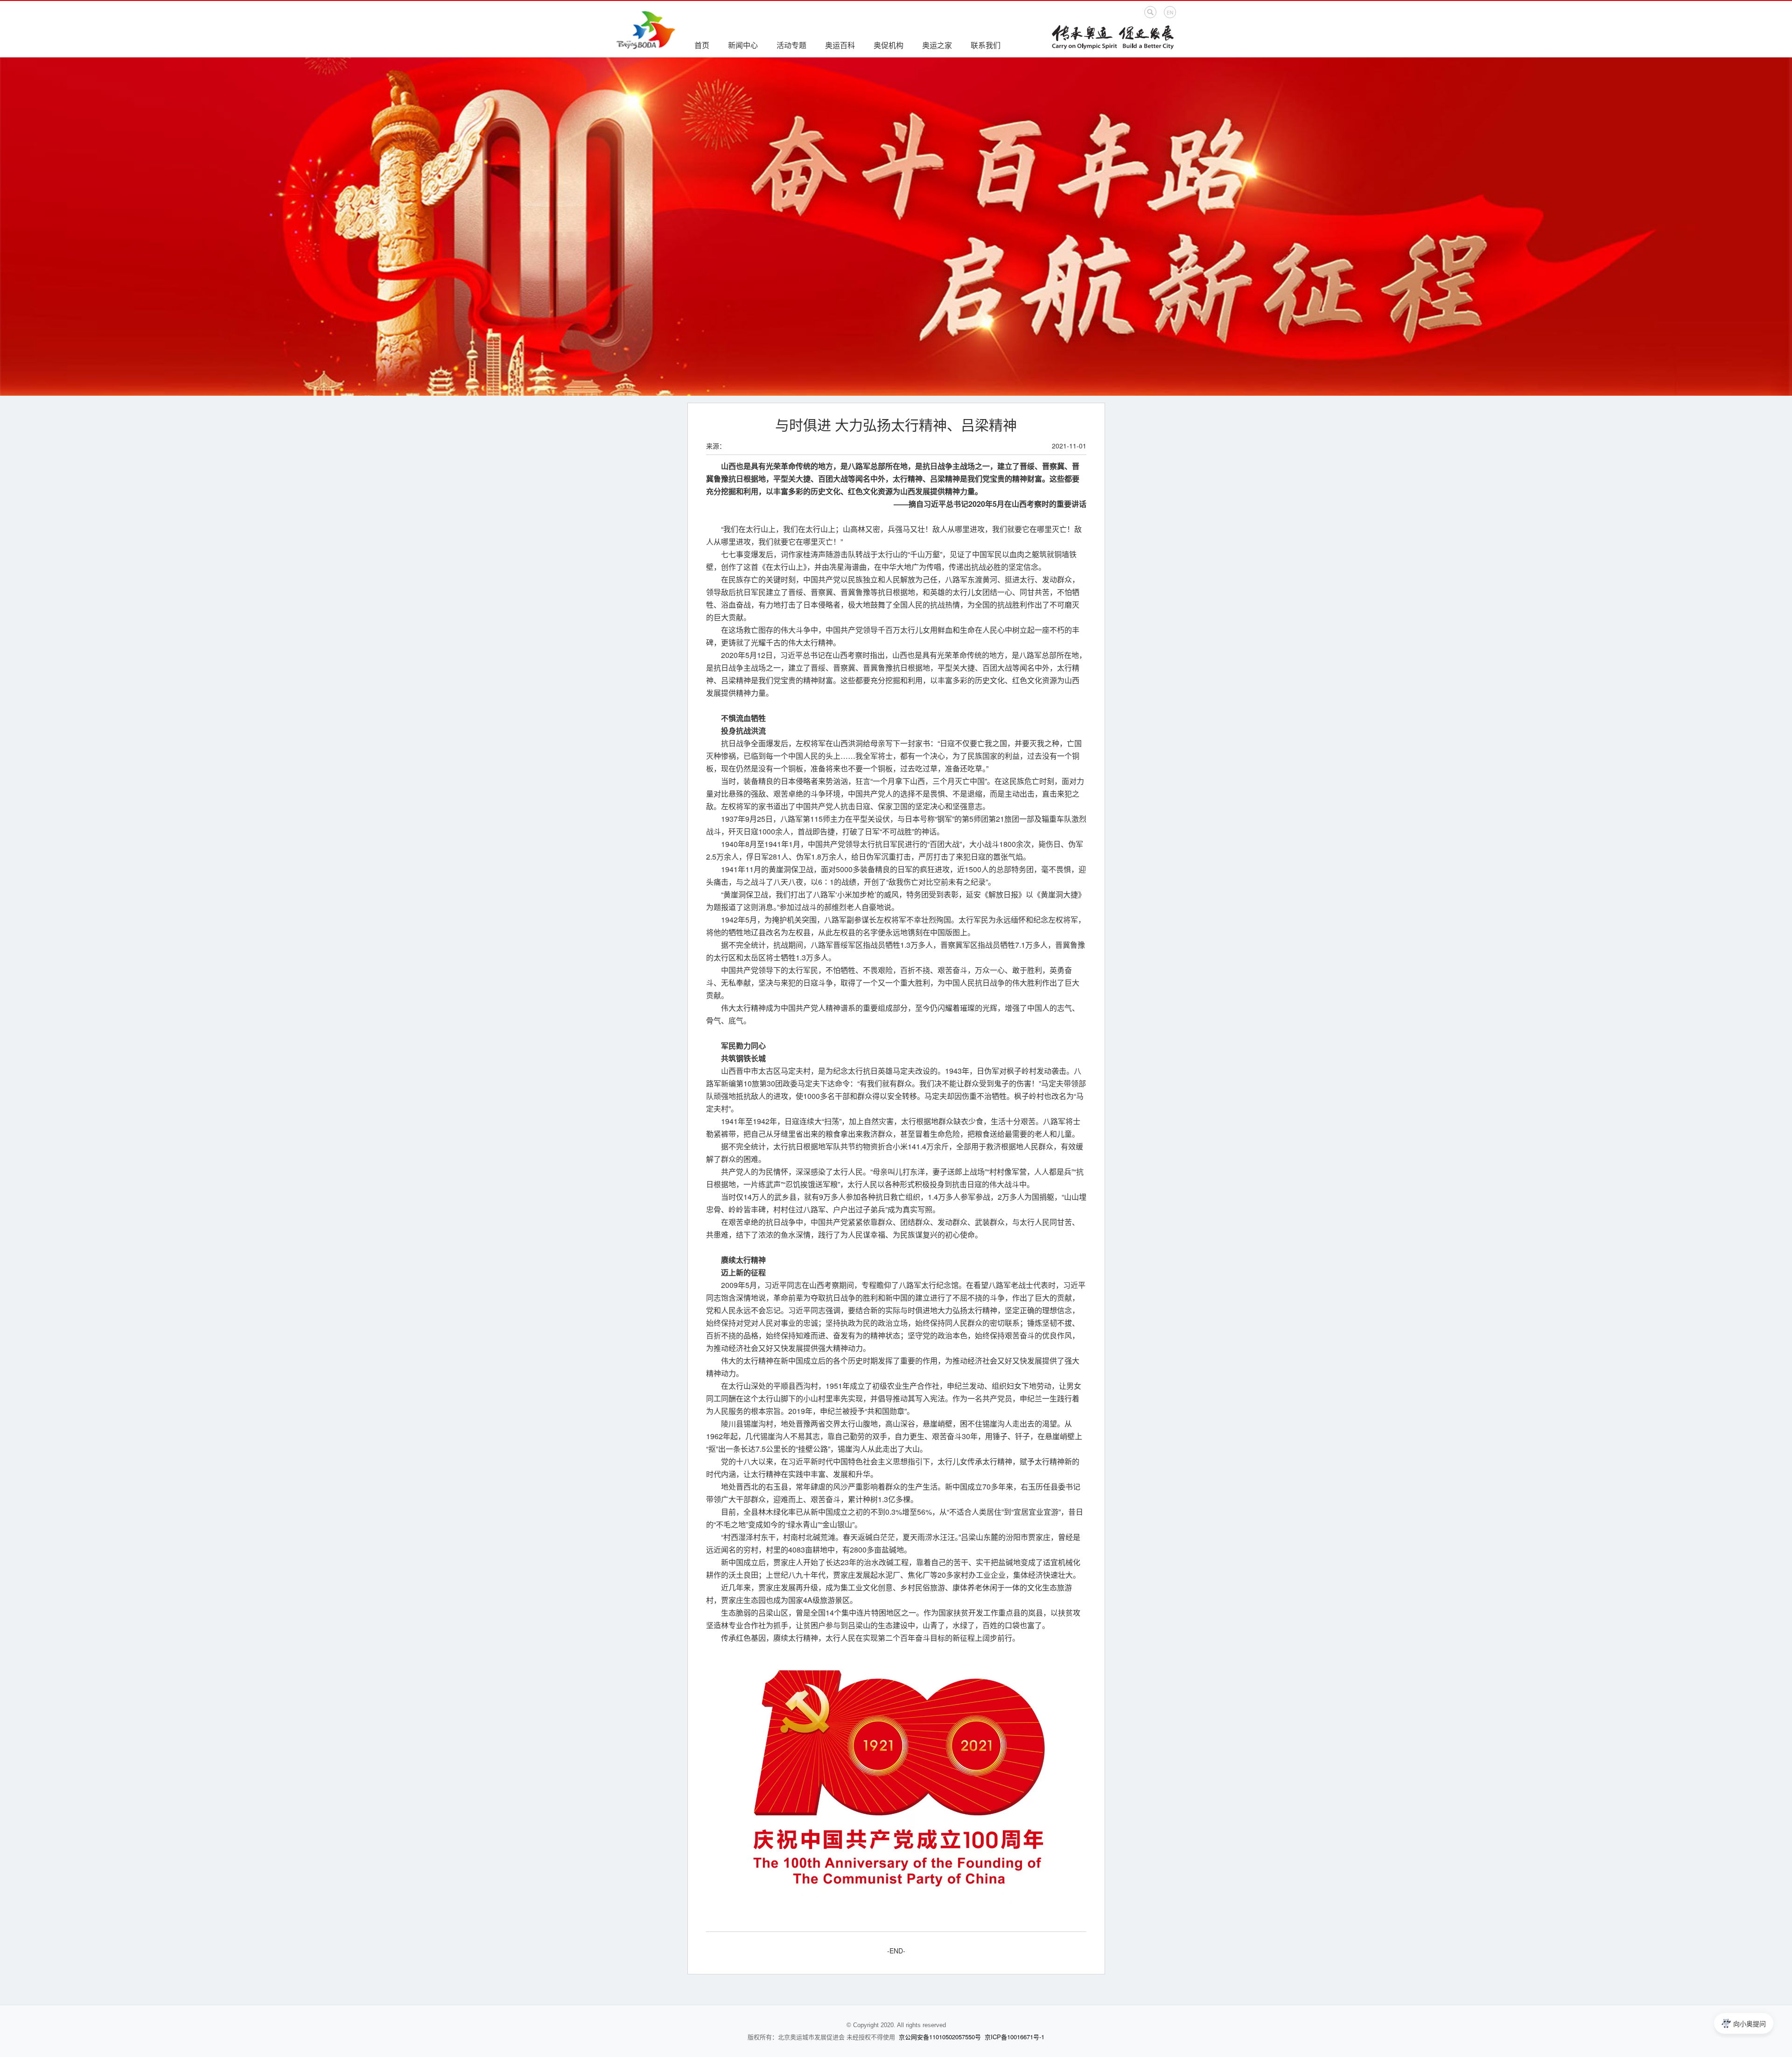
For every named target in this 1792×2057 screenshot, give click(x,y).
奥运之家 (937, 45)
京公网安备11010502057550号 (940, 2037)
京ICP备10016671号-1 (1015, 2037)
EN (1170, 13)
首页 (702, 45)
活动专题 (791, 45)
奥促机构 (889, 45)
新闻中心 (743, 45)
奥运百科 (840, 45)
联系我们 (986, 45)
